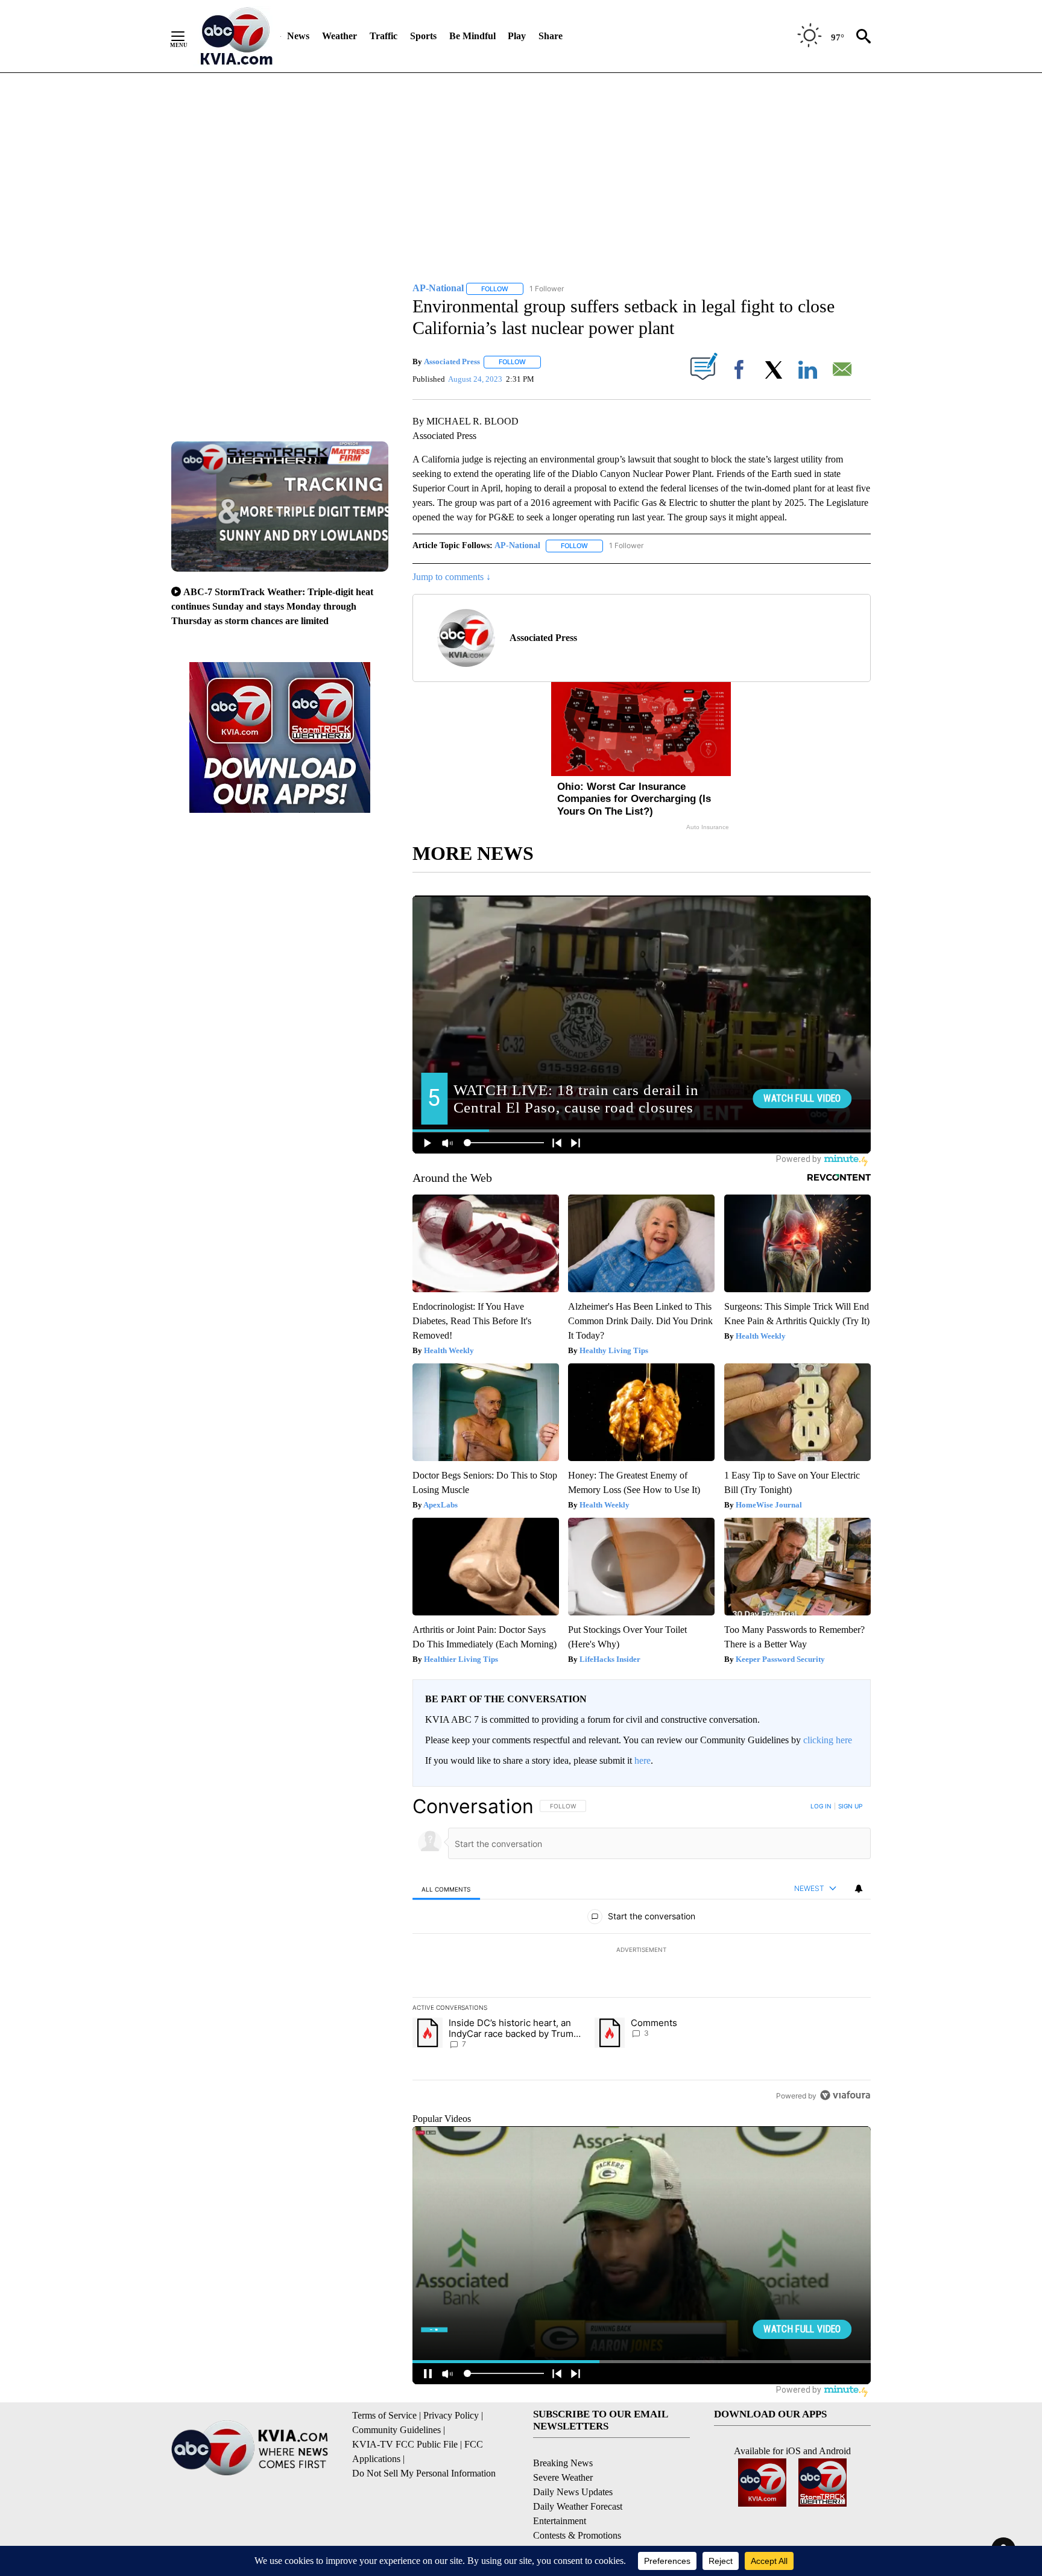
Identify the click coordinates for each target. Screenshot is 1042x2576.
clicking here (828, 1740)
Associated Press (452, 361)
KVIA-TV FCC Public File (405, 2444)
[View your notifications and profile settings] (859, 1889)
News (298, 36)
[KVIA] (237, 36)
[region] (642, 1951)
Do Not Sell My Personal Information (424, 2473)
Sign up (850, 1806)
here (643, 1760)
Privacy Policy (451, 2415)
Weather (339, 36)
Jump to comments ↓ (452, 577)
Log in (821, 1806)
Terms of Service (384, 2415)
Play (517, 36)
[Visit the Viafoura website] (845, 2095)
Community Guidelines (396, 2430)
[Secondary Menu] (187, 36)
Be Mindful (472, 36)
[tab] (446, 1889)
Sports (423, 36)
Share (551, 36)
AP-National (517, 545)
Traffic (384, 36)
